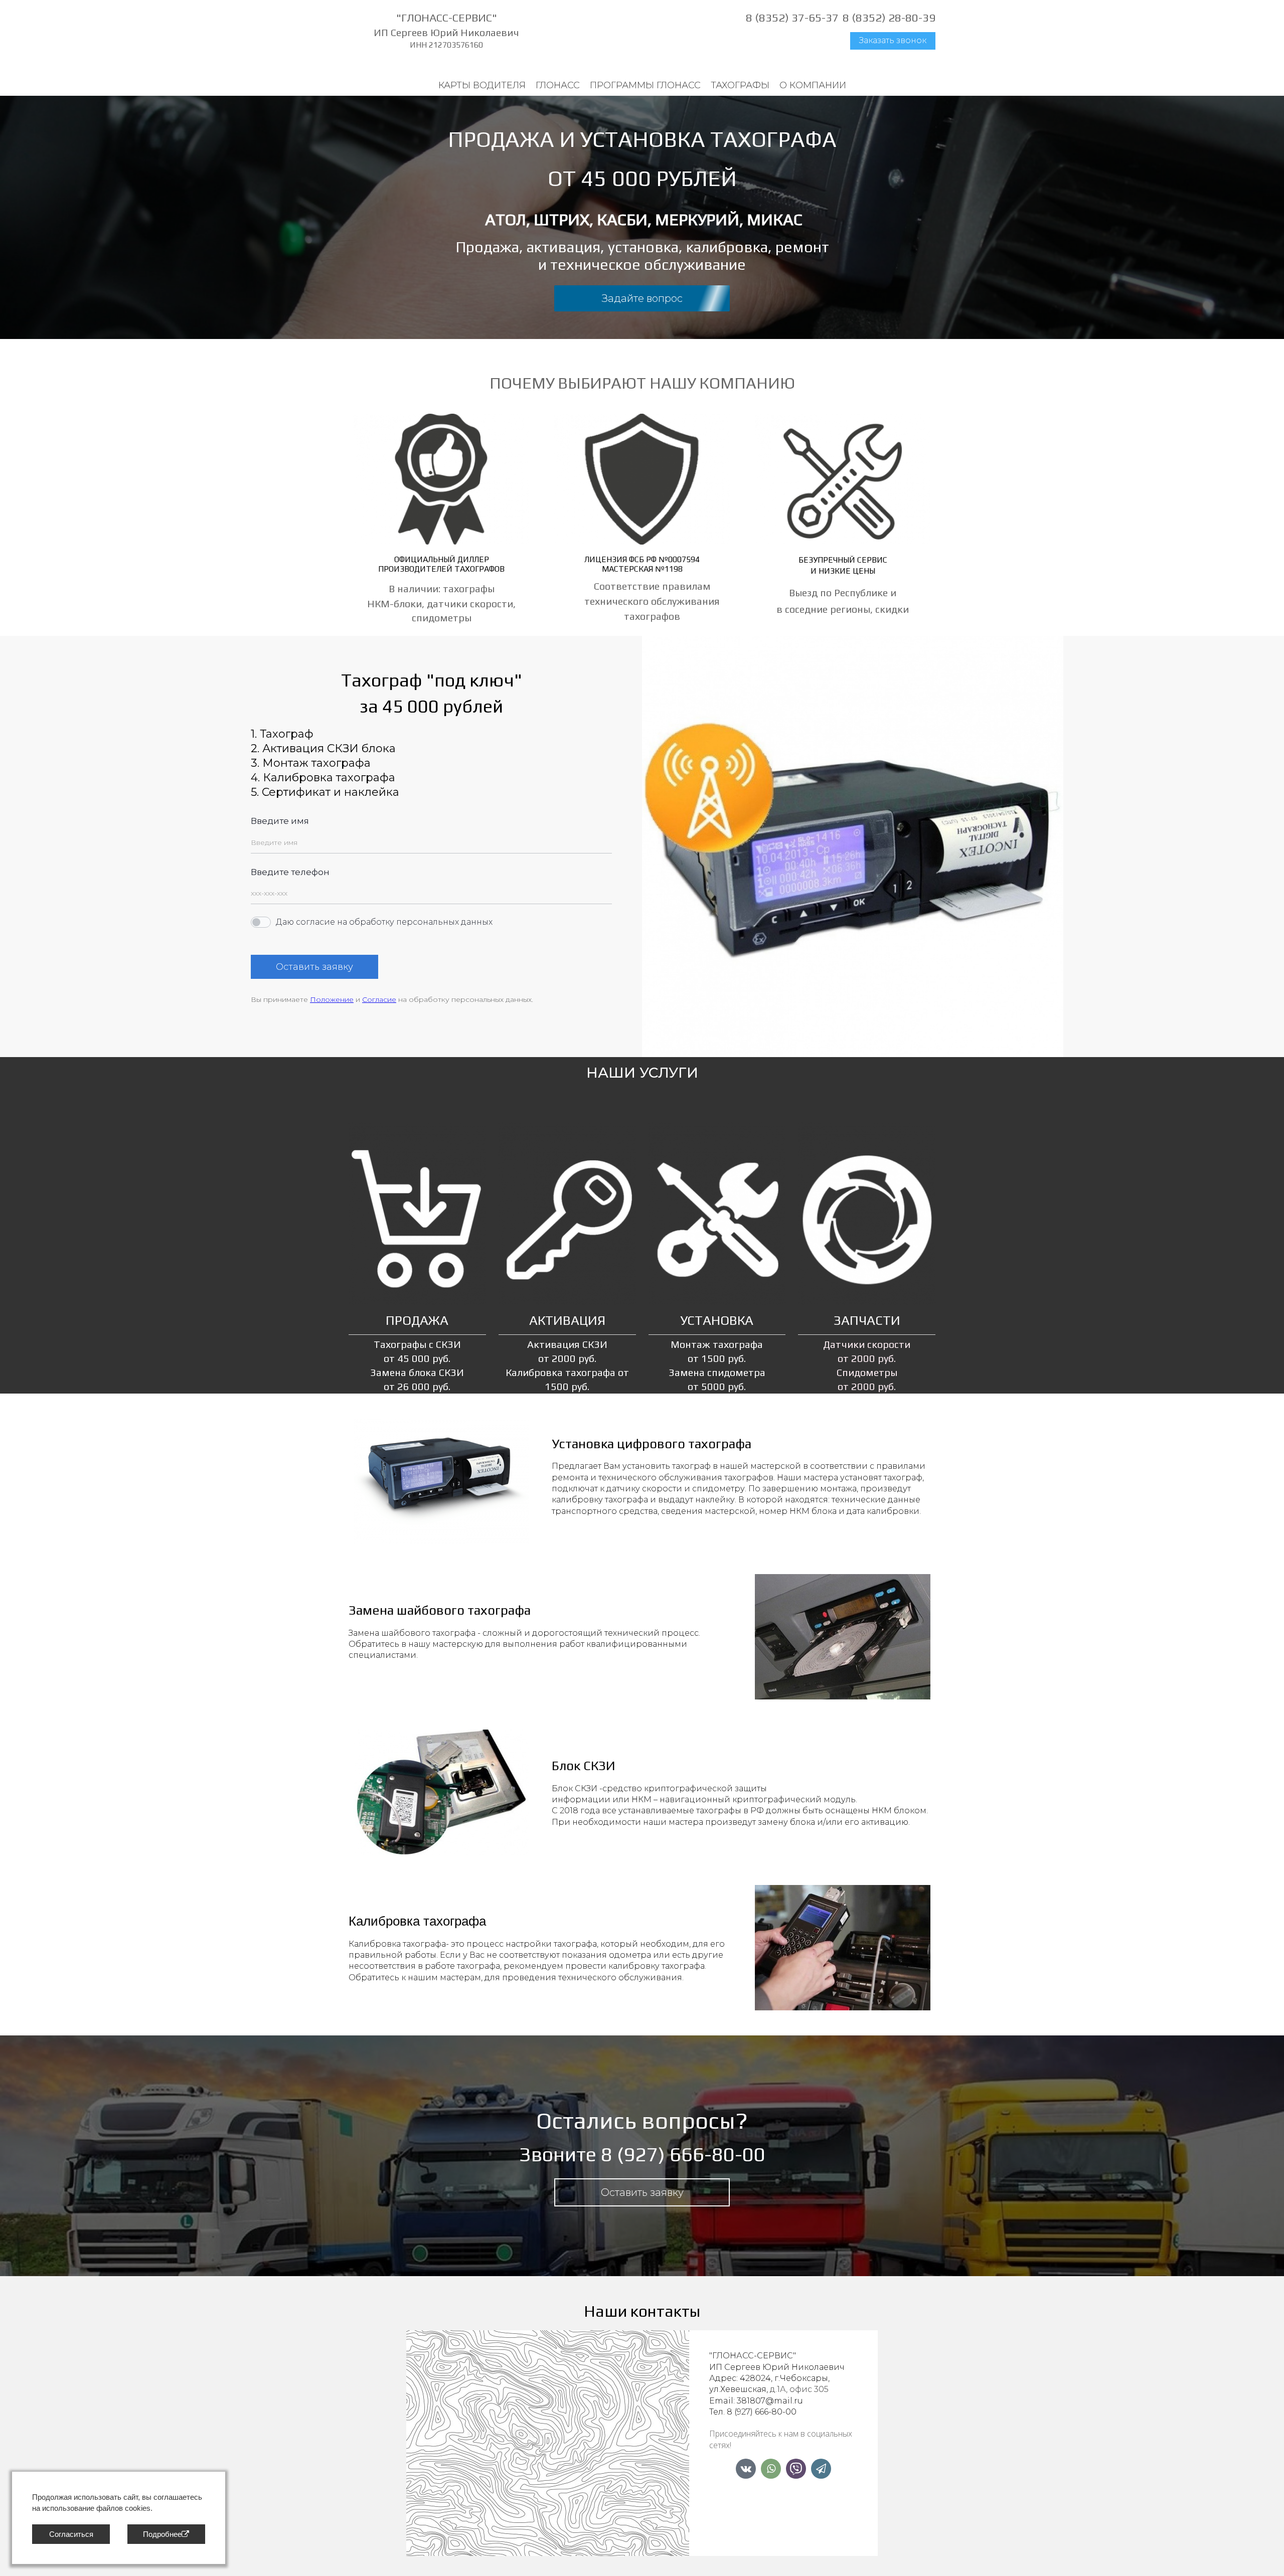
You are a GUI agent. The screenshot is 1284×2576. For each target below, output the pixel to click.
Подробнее (162, 2534)
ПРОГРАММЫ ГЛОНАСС (645, 85)
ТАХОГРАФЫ (740, 85)
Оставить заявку (314, 967)
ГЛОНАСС (558, 85)
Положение (332, 999)
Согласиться (71, 2534)
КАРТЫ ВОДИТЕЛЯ (482, 85)
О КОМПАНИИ (813, 85)
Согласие (379, 999)
